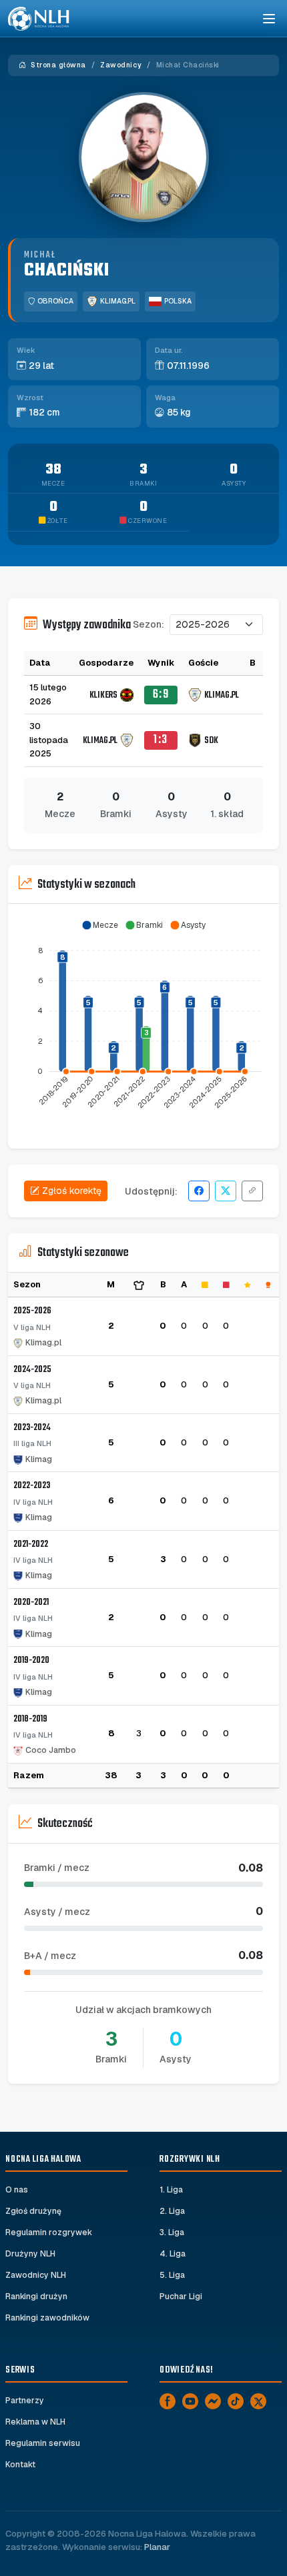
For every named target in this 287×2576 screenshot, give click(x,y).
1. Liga (171, 2190)
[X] (258, 2401)
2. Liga (172, 2211)
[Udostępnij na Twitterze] (226, 1191)
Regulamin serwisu (43, 2443)
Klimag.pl (118, 301)
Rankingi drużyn (36, 2297)
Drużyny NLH (30, 2254)
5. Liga (172, 2275)
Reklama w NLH (35, 2422)
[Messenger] (213, 2401)
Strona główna (57, 65)
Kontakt (20, 2465)
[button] (100, 925)
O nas (17, 2190)
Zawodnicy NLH (36, 2275)
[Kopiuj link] (252, 1191)
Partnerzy (25, 2401)
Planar (157, 2547)
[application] (143, 1021)
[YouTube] (190, 2401)
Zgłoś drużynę (33, 2211)
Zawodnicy (121, 65)
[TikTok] (236, 2401)
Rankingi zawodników (47, 2318)
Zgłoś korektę (72, 1191)
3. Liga (172, 2232)
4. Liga (173, 2254)
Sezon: (149, 624)
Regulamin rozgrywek (49, 2232)
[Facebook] (168, 2401)
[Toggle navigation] (268, 19)
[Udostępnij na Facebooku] (199, 1191)
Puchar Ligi (181, 2297)
